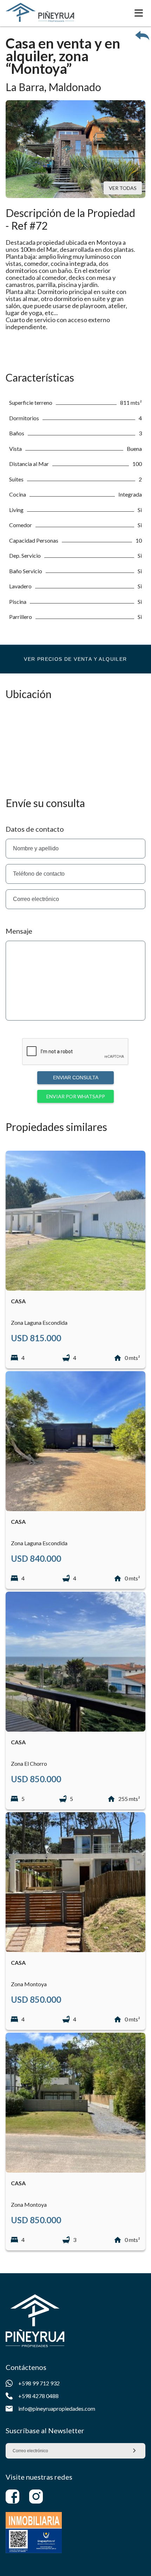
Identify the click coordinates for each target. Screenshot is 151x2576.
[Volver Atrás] (142, 35)
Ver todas (123, 188)
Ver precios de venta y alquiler (75, 659)
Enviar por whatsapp (76, 1096)
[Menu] (139, 13)
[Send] (134, 2451)
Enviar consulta (76, 1078)
